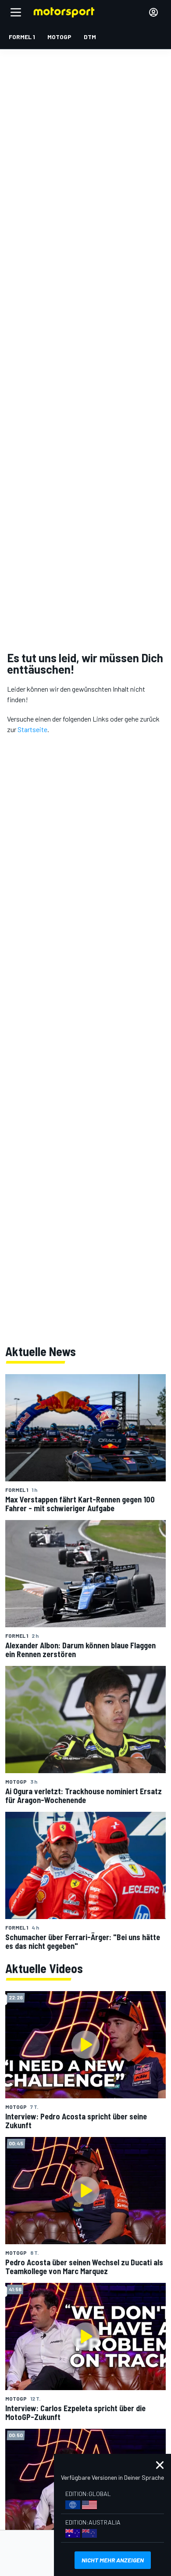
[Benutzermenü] (153, 12)
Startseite (32, 729)
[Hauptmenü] (16, 12)
